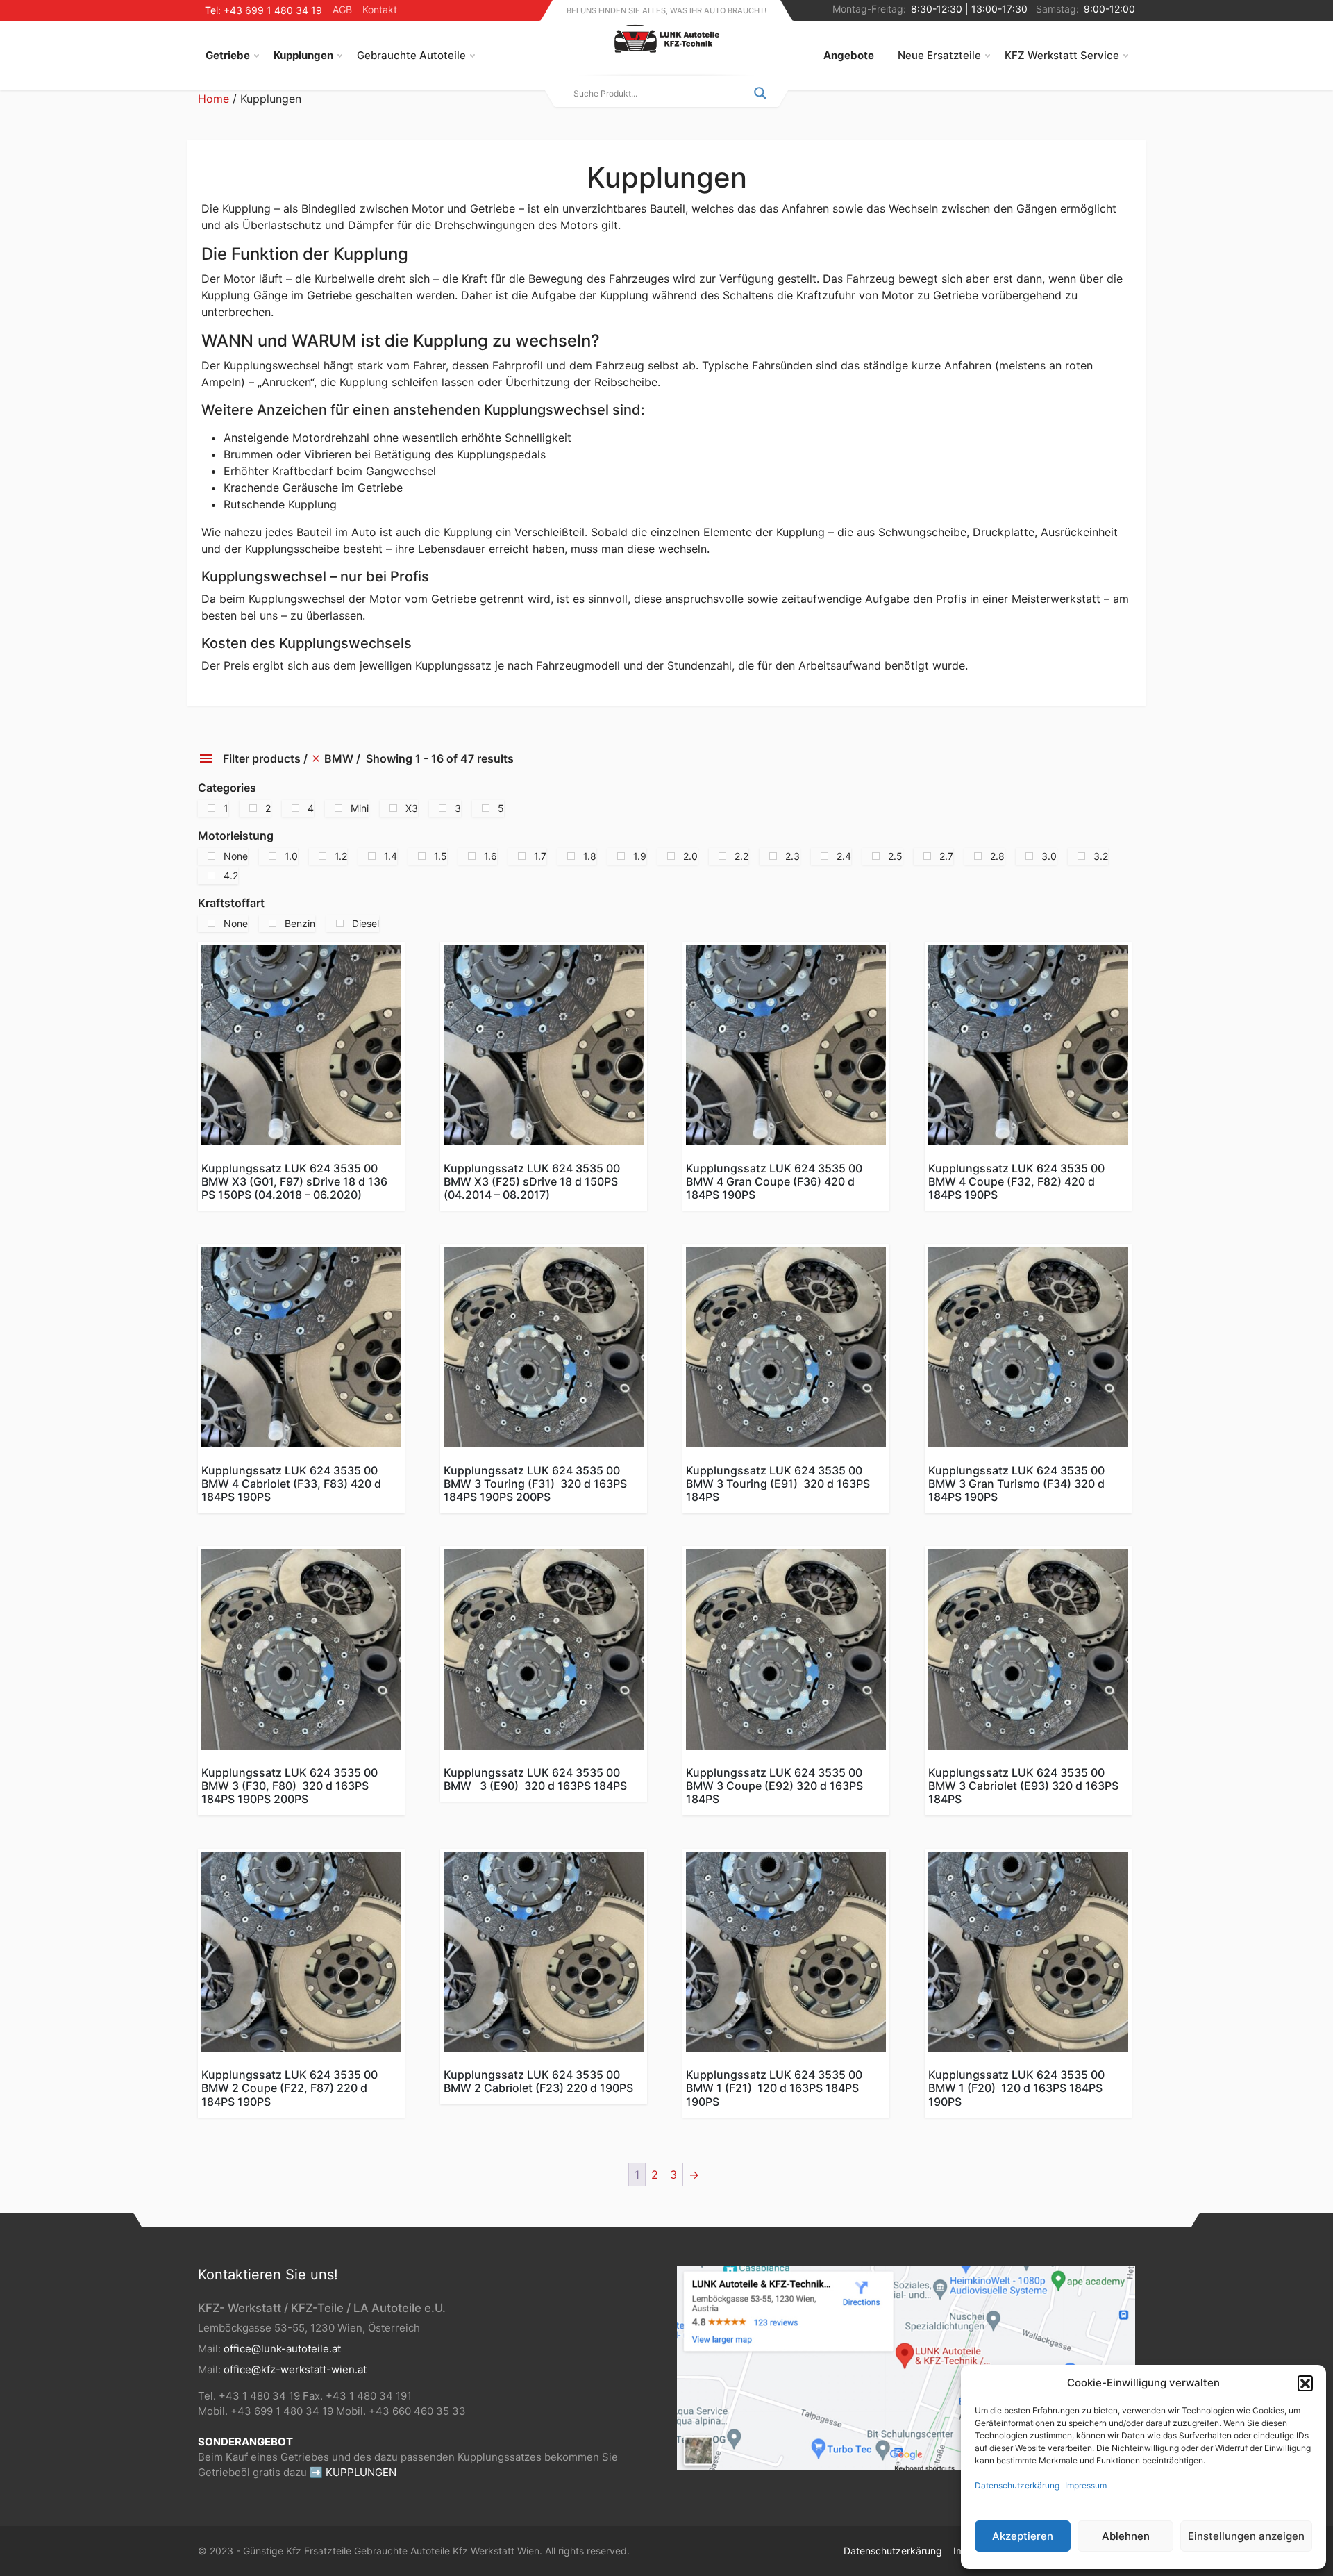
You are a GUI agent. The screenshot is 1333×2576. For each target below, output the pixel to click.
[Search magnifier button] (760, 93)
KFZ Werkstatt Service (1062, 55)
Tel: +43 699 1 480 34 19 (263, 10)
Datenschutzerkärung (1017, 2485)
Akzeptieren (1023, 2536)
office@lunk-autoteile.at (282, 2349)
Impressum (1086, 2485)
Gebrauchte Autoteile (411, 55)
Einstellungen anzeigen (1246, 2536)
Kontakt (380, 9)
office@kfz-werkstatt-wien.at (295, 2369)
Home (213, 99)
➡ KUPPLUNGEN (353, 2472)
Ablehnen (1126, 2536)
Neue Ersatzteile (939, 55)
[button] (1305, 2383)
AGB (342, 9)
